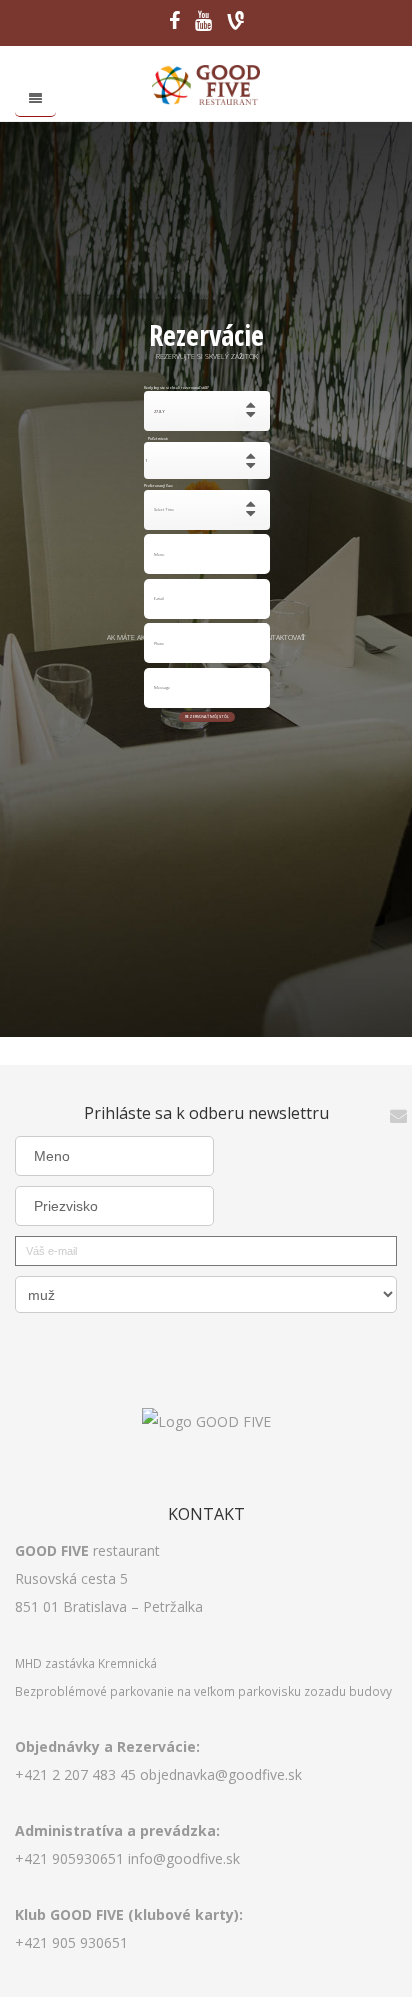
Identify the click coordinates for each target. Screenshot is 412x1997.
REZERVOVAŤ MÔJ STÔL (207, 716)
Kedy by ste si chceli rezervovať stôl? (158, 387)
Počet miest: (159, 438)
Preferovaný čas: (158, 486)
